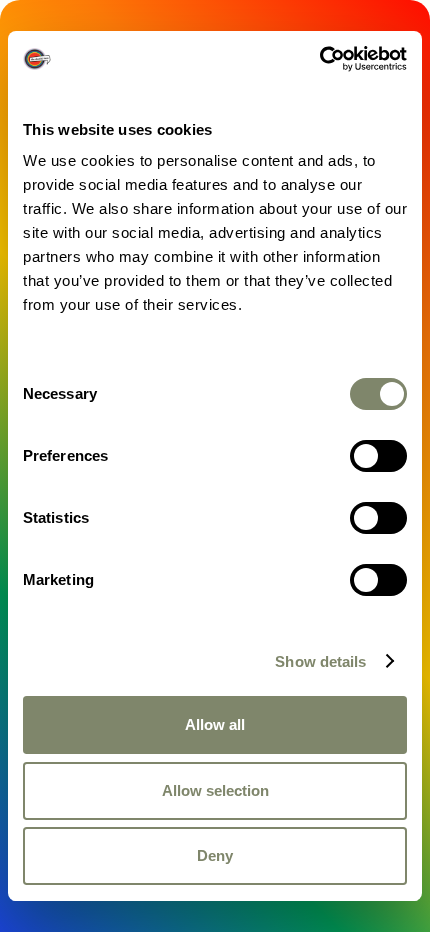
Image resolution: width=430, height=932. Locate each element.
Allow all (215, 724)
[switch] (378, 456)
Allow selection (215, 790)
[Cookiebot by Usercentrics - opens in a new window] (319, 59)
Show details (320, 661)
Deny (215, 855)
